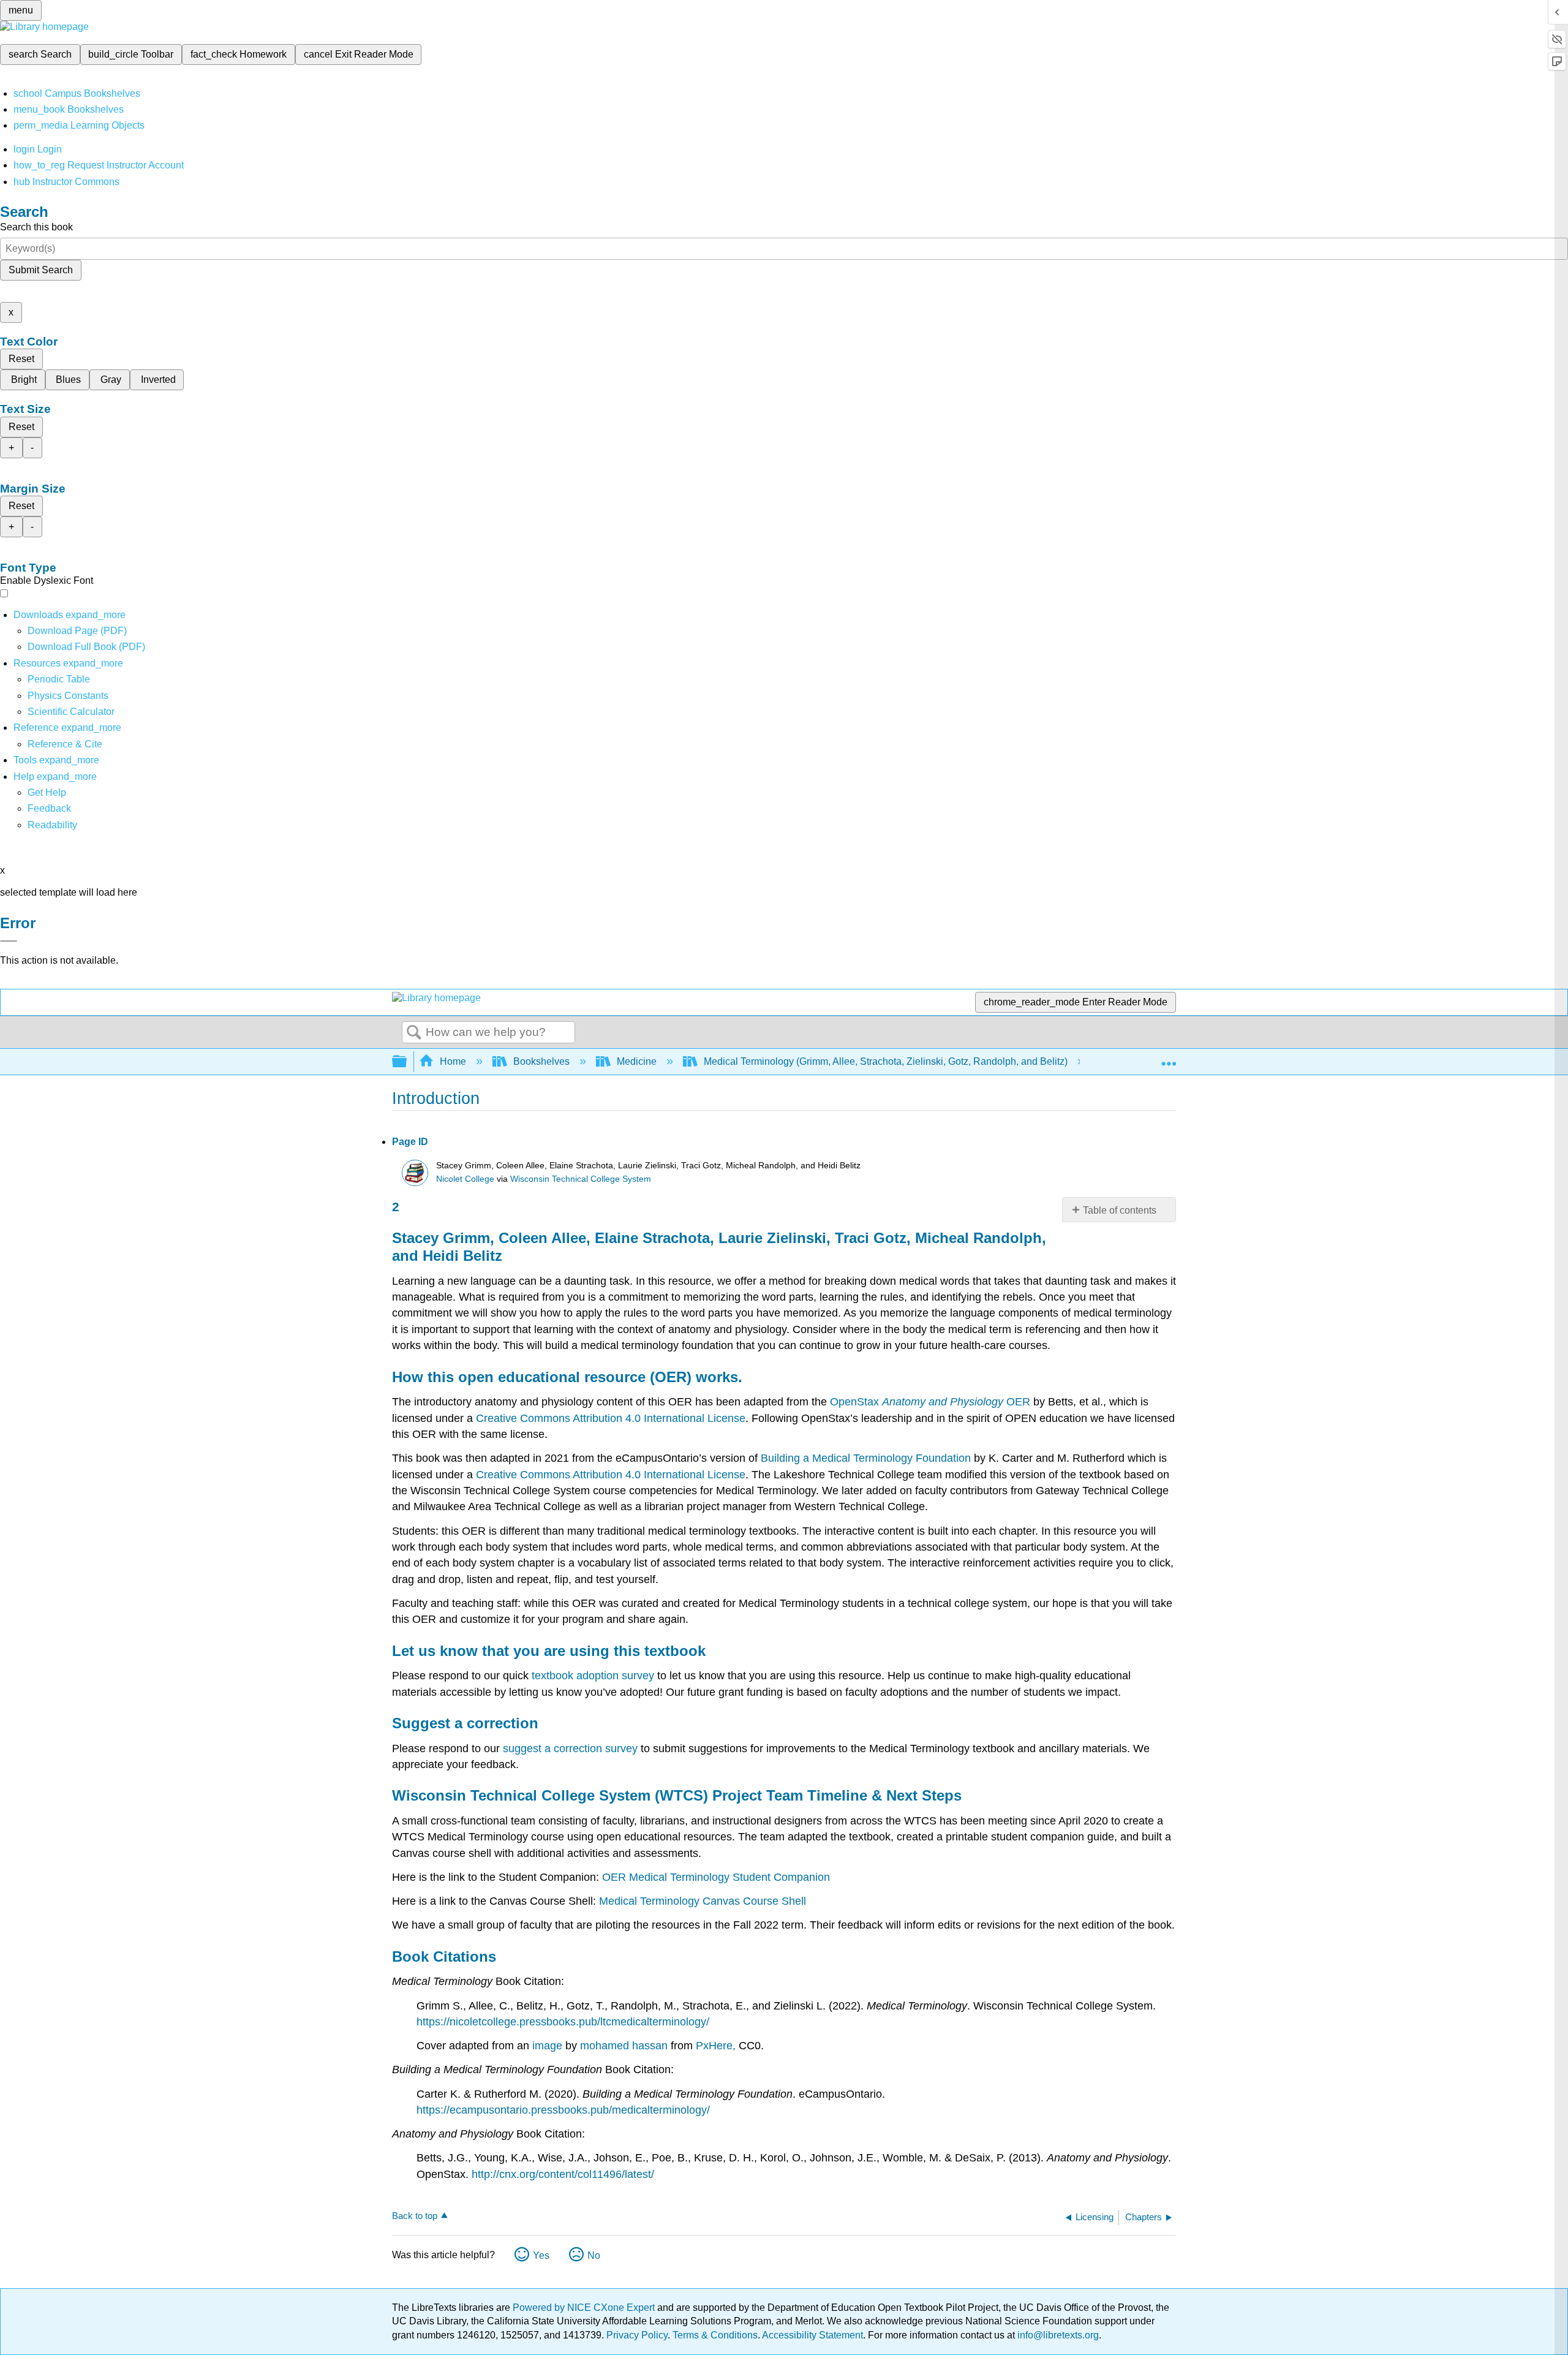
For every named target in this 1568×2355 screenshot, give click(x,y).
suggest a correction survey (570, 1748)
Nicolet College (465, 1179)
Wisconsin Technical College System (581, 1179)
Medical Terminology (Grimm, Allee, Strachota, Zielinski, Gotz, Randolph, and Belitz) (886, 1061)
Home (453, 1061)
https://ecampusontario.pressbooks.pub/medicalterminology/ (563, 2110)
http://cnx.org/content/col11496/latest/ (563, 2174)
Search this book (36, 227)
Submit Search (41, 270)
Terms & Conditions (715, 2335)
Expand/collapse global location (1169, 1058)
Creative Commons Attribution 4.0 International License (611, 1418)
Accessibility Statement (812, 2335)
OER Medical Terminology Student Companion (716, 1877)
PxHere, (716, 2046)
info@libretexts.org (1057, 2335)
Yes (541, 2255)
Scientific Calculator (71, 712)
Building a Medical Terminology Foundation (866, 1458)
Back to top (415, 2216)
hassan (650, 2046)
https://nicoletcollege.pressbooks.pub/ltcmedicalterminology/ (563, 2022)
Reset (21, 359)
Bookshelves (541, 1061)
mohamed (605, 2046)
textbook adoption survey (593, 1676)
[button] (49, 808)
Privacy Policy (637, 2335)
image (547, 2046)
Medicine (637, 1061)
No (594, 2255)
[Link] (631, 2046)
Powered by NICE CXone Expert (585, 2308)
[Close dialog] (9, 941)
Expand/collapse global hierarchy (407, 1062)
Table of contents (1120, 1210)
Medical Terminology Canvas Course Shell (703, 1901)
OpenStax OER (930, 1402)
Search (414, 1033)
